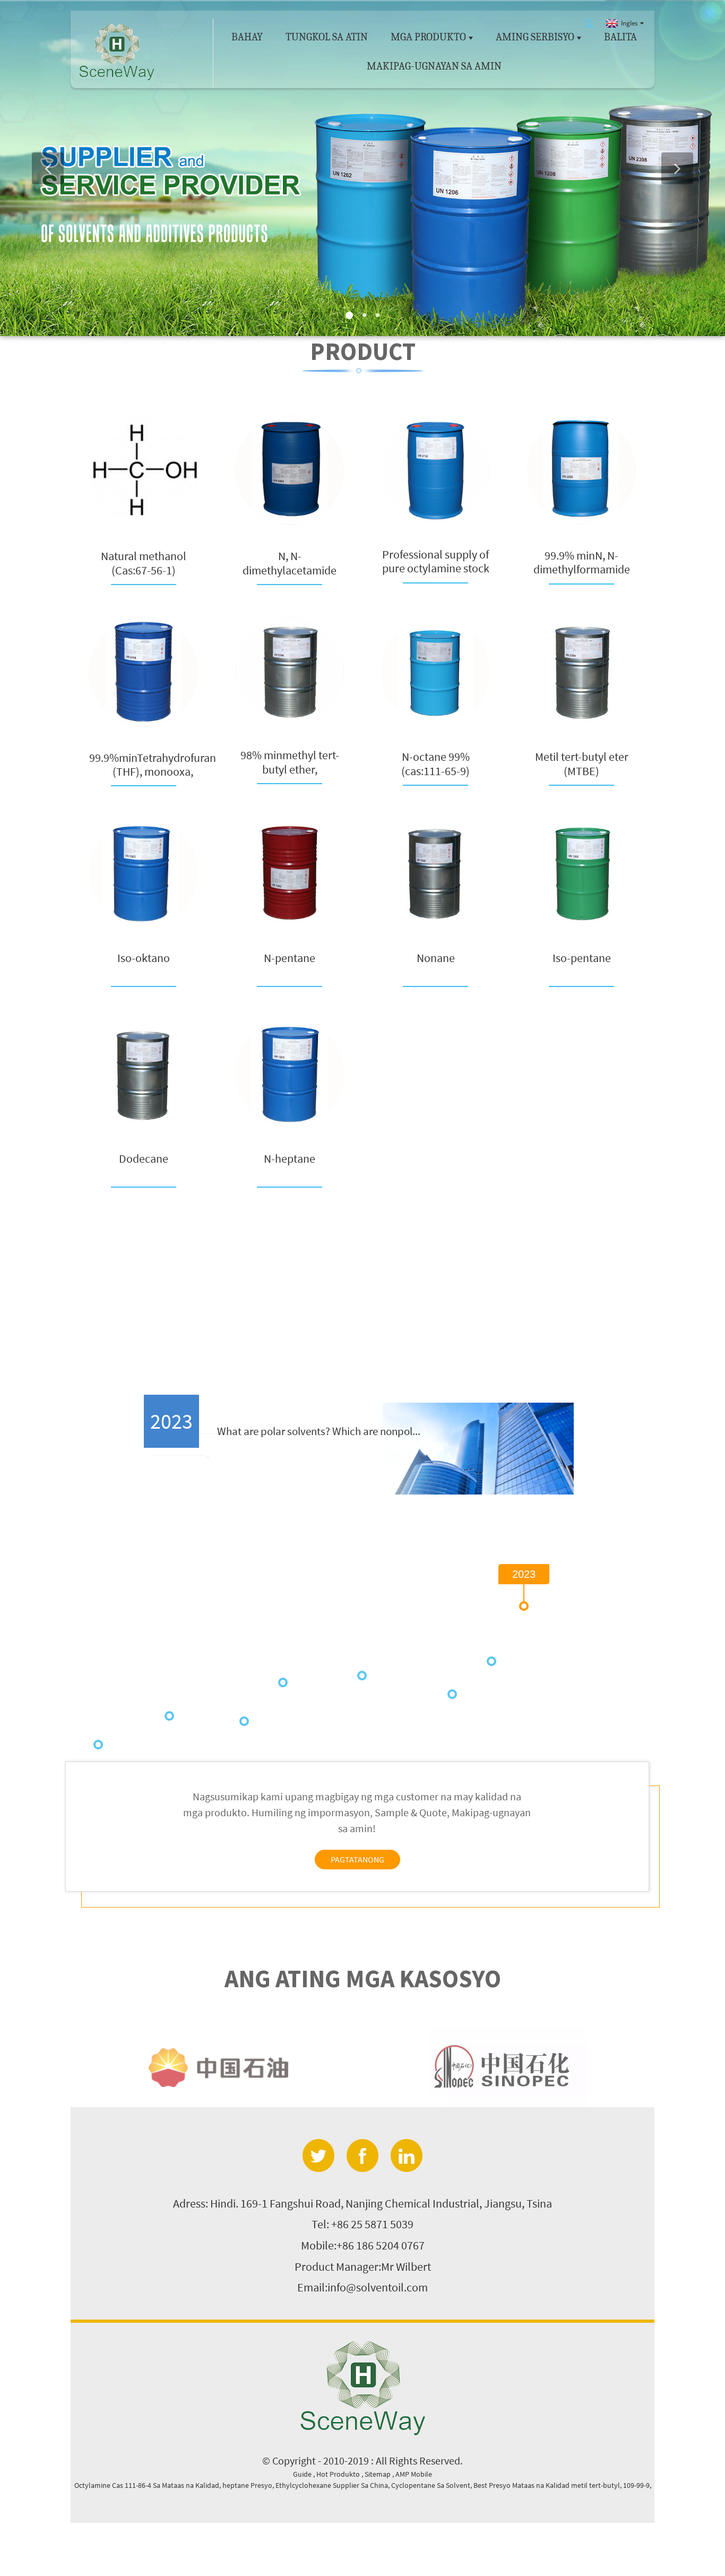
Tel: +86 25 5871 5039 (362, 2224)
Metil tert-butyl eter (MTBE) (582, 764)
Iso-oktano (144, 958)
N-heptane (290, 1159)
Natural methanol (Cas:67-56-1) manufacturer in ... (144, 563)
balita (620, 37)
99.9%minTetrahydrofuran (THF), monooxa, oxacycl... (153, 765)
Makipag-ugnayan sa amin (434, 66)
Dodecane (144, 1159)
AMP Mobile (414, 2474)
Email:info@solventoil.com (362, 2287)
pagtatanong (357, 1859)
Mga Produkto (428, 37)
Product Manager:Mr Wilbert (363, 2266)
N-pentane (290, 958)
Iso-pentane (582, 958)
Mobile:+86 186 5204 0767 (363, 2245)
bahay (247, 37)
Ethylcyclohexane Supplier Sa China (332, 2485)
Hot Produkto (339, 2474)
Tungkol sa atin (327, 37)
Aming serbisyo (535, 37)
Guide (303, 2474)
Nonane (436, 958)
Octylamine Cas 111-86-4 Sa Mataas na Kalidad (147, 2485)
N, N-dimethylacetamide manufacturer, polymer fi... (290, 563)
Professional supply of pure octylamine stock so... (436, 561)
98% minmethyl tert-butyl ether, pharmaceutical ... (290, 762)
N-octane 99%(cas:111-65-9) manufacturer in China (436, 764)
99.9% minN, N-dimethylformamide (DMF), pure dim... (582, 563)
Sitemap (378, 2474)
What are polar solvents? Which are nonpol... (319, 1431)
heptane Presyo (247, 2485)
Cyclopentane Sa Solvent (431, 2485)
